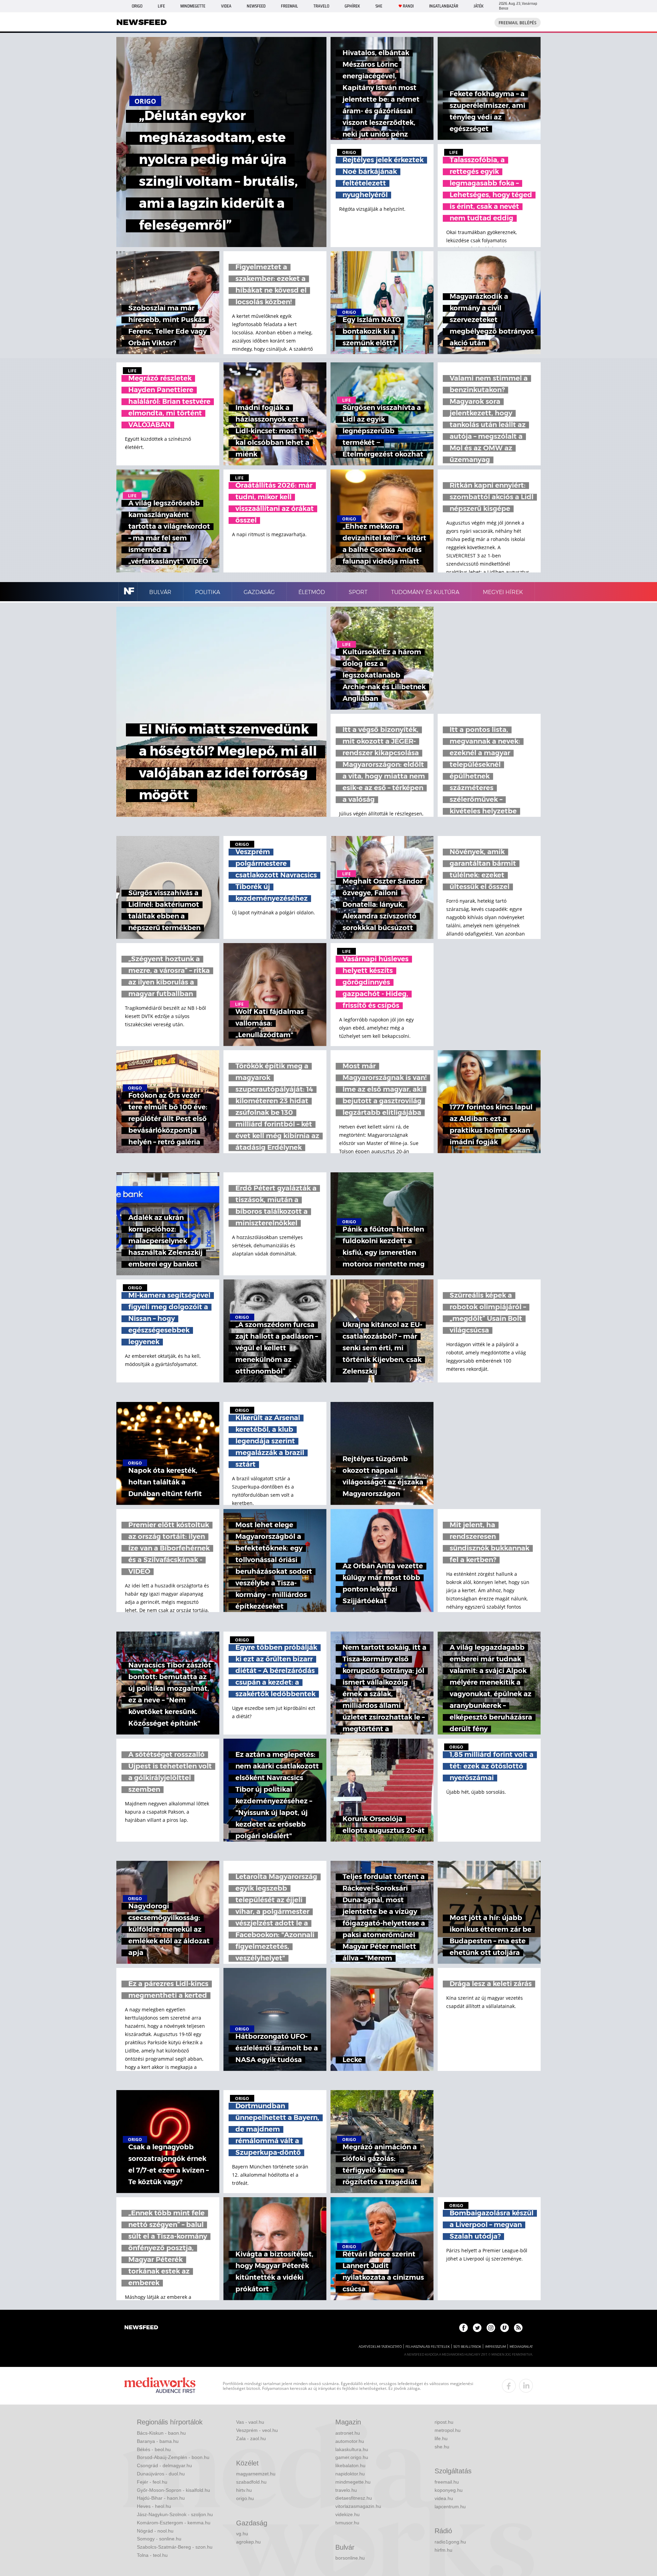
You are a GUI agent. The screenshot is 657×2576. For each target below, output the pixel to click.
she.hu (442, 2447)
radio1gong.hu (450, 2542)
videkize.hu (347, 2514)
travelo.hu (346, 2490)
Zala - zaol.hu (251, 2438)
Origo (137, 6)
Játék (479, 6)
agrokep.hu (248, 2542)
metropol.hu (448, 2430)
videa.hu (444, 2498)
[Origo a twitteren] (477, 2328)
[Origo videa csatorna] (505, 2328)
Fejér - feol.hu (152, 2482)
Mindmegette (193, 6)
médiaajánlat (521, 2347)
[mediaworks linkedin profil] (526, 2386)
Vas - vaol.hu (250, 2422)
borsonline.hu (350, 2558)
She (379, 6)
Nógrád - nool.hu (155, 2531)
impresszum (495, 2347)
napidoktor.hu (350, 2474)
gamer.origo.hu (352, 2457)
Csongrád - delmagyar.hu (164, 2465)
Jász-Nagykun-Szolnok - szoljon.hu (175, 2514)
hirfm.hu (443, 2550)
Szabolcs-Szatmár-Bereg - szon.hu (175, 2547)
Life (161, 6)
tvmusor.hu (347, 2523)
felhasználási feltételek (428, 2347)
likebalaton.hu (350, 2465)
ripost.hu (444, 2422)
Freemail (289, 6)
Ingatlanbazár (444, 6)
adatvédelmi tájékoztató (380, 2347)
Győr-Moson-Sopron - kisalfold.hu (173, 2490)
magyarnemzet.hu (256, 2474)
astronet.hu (348, 2433)
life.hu (441, 2438)
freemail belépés (518, 23)
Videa (226, 6)
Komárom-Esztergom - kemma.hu (174, 2523)
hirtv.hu (244, 2490)
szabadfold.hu (251, 2482)
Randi (408, 6)
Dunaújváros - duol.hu (161, 2474)
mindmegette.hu (353, 2482)
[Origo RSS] (518, 2328)
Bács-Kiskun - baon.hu (161, 2433)
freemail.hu (447, 2482)
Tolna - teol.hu (152, 2555)
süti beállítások (467, 2347)
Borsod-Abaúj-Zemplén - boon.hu (173, 2457)
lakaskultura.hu (352, 2449)
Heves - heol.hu (154, 2506)
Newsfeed (256, 6)
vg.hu (242, 2534)
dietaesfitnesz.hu (354, 2498)
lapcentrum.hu (450, 2507)
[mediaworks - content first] (160, 2386)
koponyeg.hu (449, 2490)
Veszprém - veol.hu (257, 2430)
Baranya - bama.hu (158, 2441)
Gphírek (352, 6)
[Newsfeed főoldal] (141, 2328)
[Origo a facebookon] (463, 2328)
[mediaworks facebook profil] (509, 2386)
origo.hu (245, 2498)
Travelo (321, 6)
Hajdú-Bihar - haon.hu (161, 2498)
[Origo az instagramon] (491, 2328)
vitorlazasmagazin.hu (358, 2506)
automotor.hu (350, 2441)
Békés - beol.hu (154, 2449)
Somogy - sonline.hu (159, 2539)
